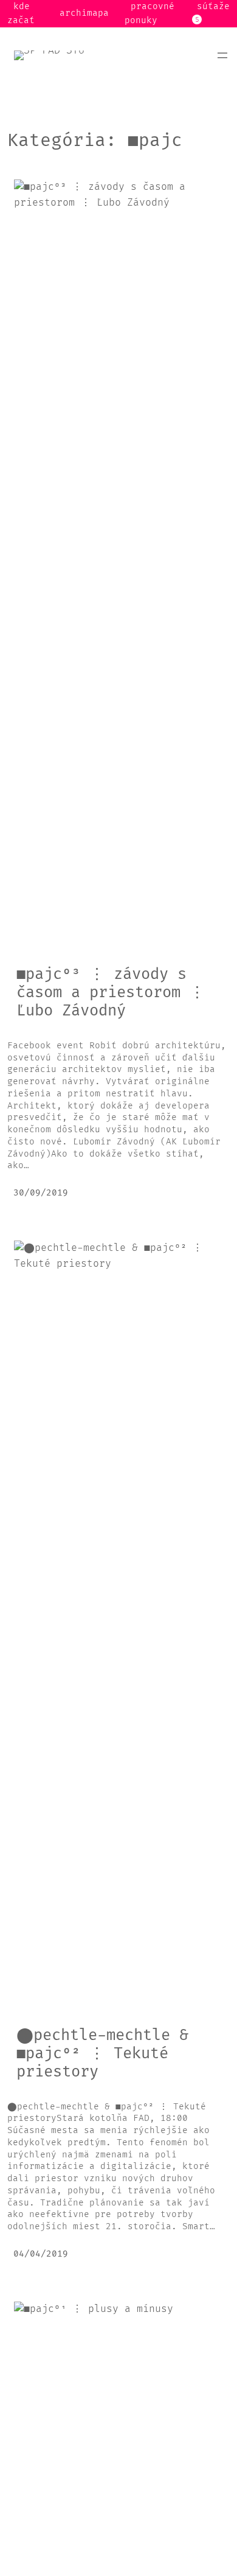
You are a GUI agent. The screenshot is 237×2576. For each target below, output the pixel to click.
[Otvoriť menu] (222, 55)
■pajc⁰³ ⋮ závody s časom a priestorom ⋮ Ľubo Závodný (111, 993)
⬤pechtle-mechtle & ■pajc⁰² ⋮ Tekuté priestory (102, 2054)
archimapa (84, 13)
